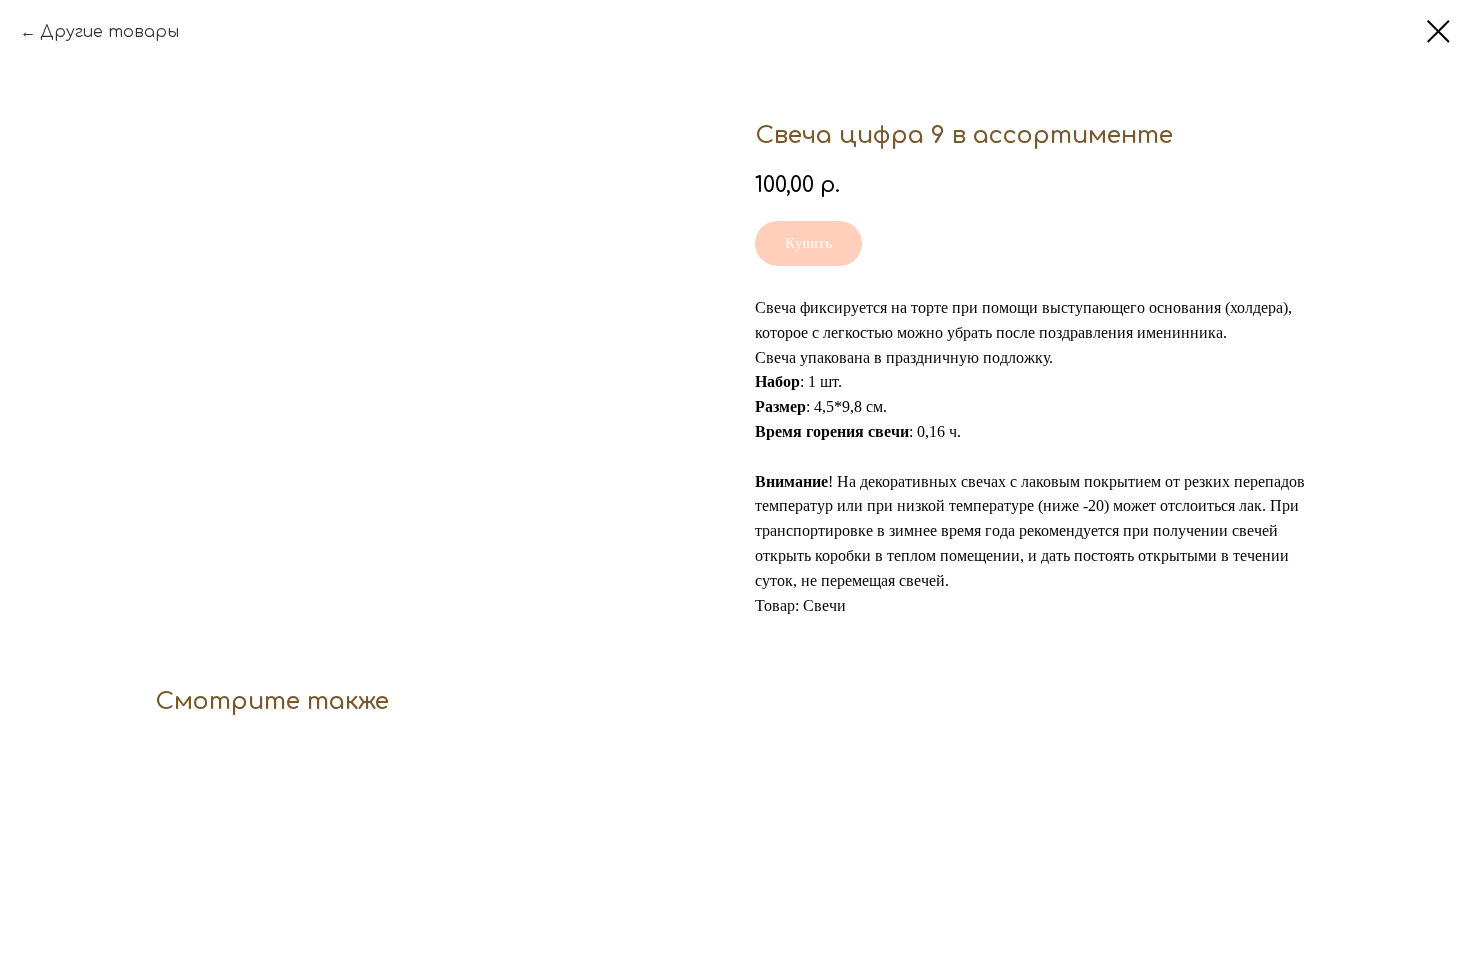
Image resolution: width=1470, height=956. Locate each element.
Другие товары (109, 32)
